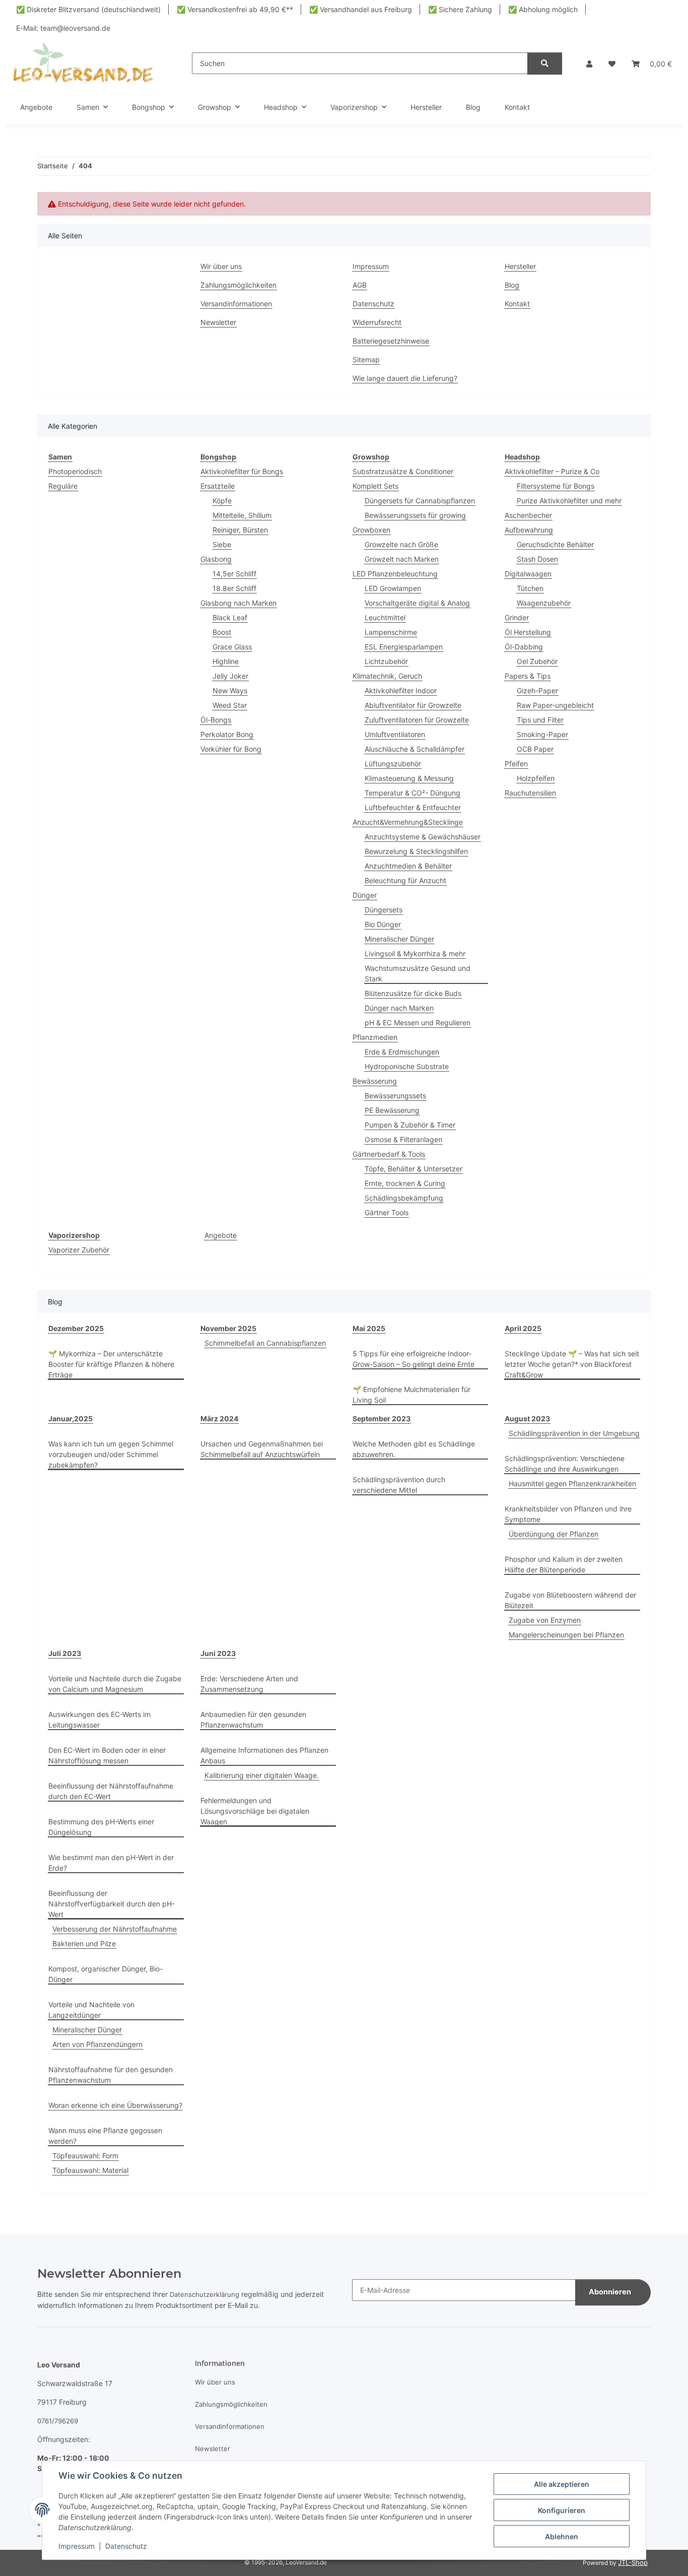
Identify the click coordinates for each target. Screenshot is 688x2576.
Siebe (222, 544)
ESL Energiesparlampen (404, 647)
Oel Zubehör (537, 661)
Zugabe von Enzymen (545, 1620)
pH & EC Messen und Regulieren (418, 1022)
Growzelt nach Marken (402, 559)
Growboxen (371, 530)
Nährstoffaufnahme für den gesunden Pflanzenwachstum (111, 2075)
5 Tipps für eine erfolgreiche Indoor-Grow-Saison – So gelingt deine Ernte (414, 1359)
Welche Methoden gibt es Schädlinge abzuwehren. (414, 1449)
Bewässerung (375, 1081)
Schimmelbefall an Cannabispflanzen (265, 1343)
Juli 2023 (65, 1653)
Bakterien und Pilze (84, 1943)
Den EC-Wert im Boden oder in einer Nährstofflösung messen (107, 1755)
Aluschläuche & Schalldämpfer (415, 749)
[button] (589, 64)
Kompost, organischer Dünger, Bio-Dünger (106, 1974)
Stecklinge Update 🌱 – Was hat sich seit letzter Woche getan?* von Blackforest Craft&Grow (572, 1364)
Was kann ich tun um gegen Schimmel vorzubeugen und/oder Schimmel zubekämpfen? (111, 1454)
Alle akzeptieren (562, 2484)
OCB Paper (535, 749)
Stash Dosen (537, 559)
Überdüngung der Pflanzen (554, 1534)
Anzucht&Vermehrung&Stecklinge (408, 822)
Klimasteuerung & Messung (409, 778)
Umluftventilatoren (395, 734)
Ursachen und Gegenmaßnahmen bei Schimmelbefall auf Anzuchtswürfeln (262, 1449)
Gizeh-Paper (537, 690)
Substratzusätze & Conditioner (403, 471)
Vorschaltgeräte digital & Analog (417, 603)
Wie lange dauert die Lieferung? (405, 378)
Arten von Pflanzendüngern (97, 2044)
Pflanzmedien (375, 1037)
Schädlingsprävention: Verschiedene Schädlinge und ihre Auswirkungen (565, 1464)
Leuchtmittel (385, 617)
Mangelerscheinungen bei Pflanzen (566, 1635)
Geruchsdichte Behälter (555, 544)
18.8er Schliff (234, 588)
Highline (226, 661)
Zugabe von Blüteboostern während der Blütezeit (570, 1600)
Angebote (221, 1235)
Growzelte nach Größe (401, 544)
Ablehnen (562, 2536)
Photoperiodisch (75, 471)
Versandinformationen (236, 304)
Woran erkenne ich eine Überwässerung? (115, 2105)
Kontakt (517, 107)
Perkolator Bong (227, 734)
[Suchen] (545, 64)
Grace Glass (232, 647)
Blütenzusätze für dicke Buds (413, 993)
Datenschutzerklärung (204, 2294)
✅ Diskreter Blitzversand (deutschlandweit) (88, 9)
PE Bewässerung (392, 1110)
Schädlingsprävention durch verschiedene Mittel (399, 1485)
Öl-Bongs (216, 720)
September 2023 (382, 1418)
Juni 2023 (218, 1653)
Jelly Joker (230, 676)
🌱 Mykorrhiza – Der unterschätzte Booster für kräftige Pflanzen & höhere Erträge (111, 1364)
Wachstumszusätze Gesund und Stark (418, 973)
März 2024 (219, 1418)
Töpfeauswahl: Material (90, 2170)
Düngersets (384, 910)
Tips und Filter (540, 720)
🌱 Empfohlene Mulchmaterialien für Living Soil (411, 1395)
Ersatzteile (218, 486)
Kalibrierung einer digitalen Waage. (262, 1775)
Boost (222, 632)
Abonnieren (610, 2292)
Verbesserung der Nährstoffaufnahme (115, 1929)
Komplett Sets (375, 486)
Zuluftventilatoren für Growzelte (417, 720)
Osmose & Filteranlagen (403, 1139)
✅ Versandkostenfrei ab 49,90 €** (235, 9)
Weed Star (230, 705)
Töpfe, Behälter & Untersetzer (414, 1169)
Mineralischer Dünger (399, 939)
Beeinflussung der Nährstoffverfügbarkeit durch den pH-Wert (112, 1904)
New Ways (230, 690)
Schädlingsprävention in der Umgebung (574, 1433)
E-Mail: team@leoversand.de (63, 28)
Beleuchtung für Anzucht (405, 880)
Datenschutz (126, 2546)
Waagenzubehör (544, 603)
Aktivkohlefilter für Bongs (242, 471)
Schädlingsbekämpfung (404, 1198)
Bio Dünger (383, 924)
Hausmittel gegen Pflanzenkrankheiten (572, 1483)
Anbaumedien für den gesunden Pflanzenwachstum (253, 1720)
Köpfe (222, 501)
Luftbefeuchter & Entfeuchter (413, 807)
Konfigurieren (562, 2510)
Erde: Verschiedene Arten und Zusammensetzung (249, 1684)
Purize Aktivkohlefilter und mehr (569, 501)
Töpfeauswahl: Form (85, 2156)
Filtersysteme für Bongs (556, 486)
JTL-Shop (633, 2562)
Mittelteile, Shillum (242, 515)
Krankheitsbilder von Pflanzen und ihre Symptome (568, 1514)
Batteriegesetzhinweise (391, 341)
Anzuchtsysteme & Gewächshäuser (423, 837)
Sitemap (366, 359)
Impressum (77, 2546)
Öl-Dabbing (524, 647)
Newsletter (218, 322)
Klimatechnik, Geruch (387, 676)
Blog (473, 107)
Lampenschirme (391, 632)
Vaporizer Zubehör (79, 1250)
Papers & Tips (528, 676)
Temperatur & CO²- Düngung (412, 793)
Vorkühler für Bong (231, 749)
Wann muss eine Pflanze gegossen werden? (105, 2136)
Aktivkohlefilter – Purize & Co (552, 471)
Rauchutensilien (530, 793)
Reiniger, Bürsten (240, 530)
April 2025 (523, 1328)
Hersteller (426, 107)
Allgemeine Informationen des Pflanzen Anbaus (264, 1755)
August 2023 (527, 1418)
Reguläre (63, 486)
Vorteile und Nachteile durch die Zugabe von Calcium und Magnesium (115, 1684)
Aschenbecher (528, 515)
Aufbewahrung (529, 530)
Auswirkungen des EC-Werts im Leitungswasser (99, 1720)
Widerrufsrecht (377, 322)
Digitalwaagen (528, 574)
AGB (360, 285)
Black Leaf (230, 617)
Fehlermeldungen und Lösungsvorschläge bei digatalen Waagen (255, 1811)
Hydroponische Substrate (407, 1066)
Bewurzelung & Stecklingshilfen (416, 851)
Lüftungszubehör (393, 764)
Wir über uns (221, 266)
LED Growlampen (393, 588)
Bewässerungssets (395, 1096)
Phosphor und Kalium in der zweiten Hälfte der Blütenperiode (564, 1564)
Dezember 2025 (76, 1328)
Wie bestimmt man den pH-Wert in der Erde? (111, 1863)
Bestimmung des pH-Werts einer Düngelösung (101, 1827)
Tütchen (530, 588)
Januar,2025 (71, 1418)
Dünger (365, 895)
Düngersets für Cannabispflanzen (420, 501)
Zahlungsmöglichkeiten (238, 285)
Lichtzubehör (386, 661)
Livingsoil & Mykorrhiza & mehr (415, 953)
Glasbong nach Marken (238, 603)
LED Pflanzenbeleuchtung (395, 574)
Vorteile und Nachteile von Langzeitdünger (91, 2010)
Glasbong (216, 559)
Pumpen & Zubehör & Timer (410, 1125)
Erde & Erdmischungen (402, 1052)
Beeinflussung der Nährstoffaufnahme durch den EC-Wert (111, 1791)
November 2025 (228, 1328)
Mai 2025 (369, 1328)
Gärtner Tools (387, 1212)
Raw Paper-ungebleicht (555, 705)
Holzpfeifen (536, 778)
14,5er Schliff (234, 574)
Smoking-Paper (542, 734)
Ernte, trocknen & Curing (405, 1183)
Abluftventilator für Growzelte (413, 705)
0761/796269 (58, 2421)
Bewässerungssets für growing (415, 515)
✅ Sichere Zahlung (460, 9)
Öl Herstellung (528, 632)
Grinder (517, 617)
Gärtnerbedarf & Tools (389, 1154)
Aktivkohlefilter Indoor (401, 690)
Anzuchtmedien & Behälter (408, 866)
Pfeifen (516, 764)
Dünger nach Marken (399, 1008)
